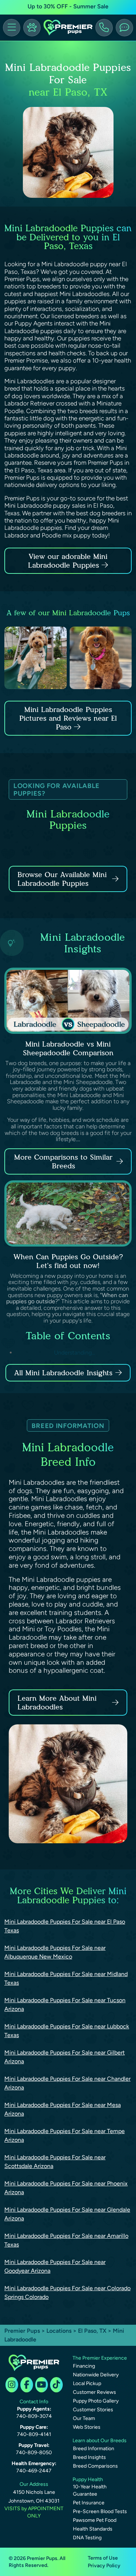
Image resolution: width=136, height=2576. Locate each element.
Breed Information (94, 2449)
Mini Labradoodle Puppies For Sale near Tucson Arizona (65, 2005)
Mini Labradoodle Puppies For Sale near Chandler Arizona (67, 2083)
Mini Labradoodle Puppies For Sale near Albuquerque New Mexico (55, 1952)
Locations (59, 2331)
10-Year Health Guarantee (90, 2490)
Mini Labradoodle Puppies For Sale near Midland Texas (66, 1978)
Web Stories (87, 2427)
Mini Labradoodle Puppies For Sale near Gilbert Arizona (65, 2057)
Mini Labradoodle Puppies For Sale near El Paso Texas (65, 1926)
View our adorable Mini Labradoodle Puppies (68, 561)
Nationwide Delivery (96, 2375)
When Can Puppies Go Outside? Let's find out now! (68, 1261)
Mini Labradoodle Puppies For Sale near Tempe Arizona (65, 2135)
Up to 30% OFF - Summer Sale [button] (68, 6)
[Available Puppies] (32, 28)
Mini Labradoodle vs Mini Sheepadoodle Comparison (68, 1048)
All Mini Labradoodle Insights (63, 1373)
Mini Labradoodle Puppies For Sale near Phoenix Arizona (66, 2188)
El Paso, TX (93, 2331)
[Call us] (104, 28)
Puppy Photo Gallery (96, 2401)
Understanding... (74, 1353)
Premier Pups (22, 2331)
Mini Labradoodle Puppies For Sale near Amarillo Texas (66, 2240)
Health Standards (93, 2529)
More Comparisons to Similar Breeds (63, 1161)
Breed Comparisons (95, 2466)
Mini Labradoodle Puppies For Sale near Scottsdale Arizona (55, 2162)
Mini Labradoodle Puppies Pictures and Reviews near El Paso (68, 718)
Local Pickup (87, 2383)
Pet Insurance (89, 2503)
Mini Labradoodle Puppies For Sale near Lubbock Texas (67, 2031)
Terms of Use (103, 2558)
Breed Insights (89, 2457)
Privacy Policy (104, 2566)
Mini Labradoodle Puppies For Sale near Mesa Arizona (63, 2109)
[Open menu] (12, 28)
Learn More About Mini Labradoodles (57, 1703)
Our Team (84, 2418)
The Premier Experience (100, 2358)
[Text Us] (124, 28)
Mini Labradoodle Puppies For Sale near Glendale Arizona (67, 2214)
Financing (84, 2366)
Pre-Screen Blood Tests (100, 2511)
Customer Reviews (94, 2392)
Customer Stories (93, 2410)
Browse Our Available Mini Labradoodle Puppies (62, 879)
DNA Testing (87, 2538)
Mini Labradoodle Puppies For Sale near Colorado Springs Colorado (67, 2293)
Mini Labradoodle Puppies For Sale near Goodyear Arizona (55, 2266)
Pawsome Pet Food (95, 2520)
